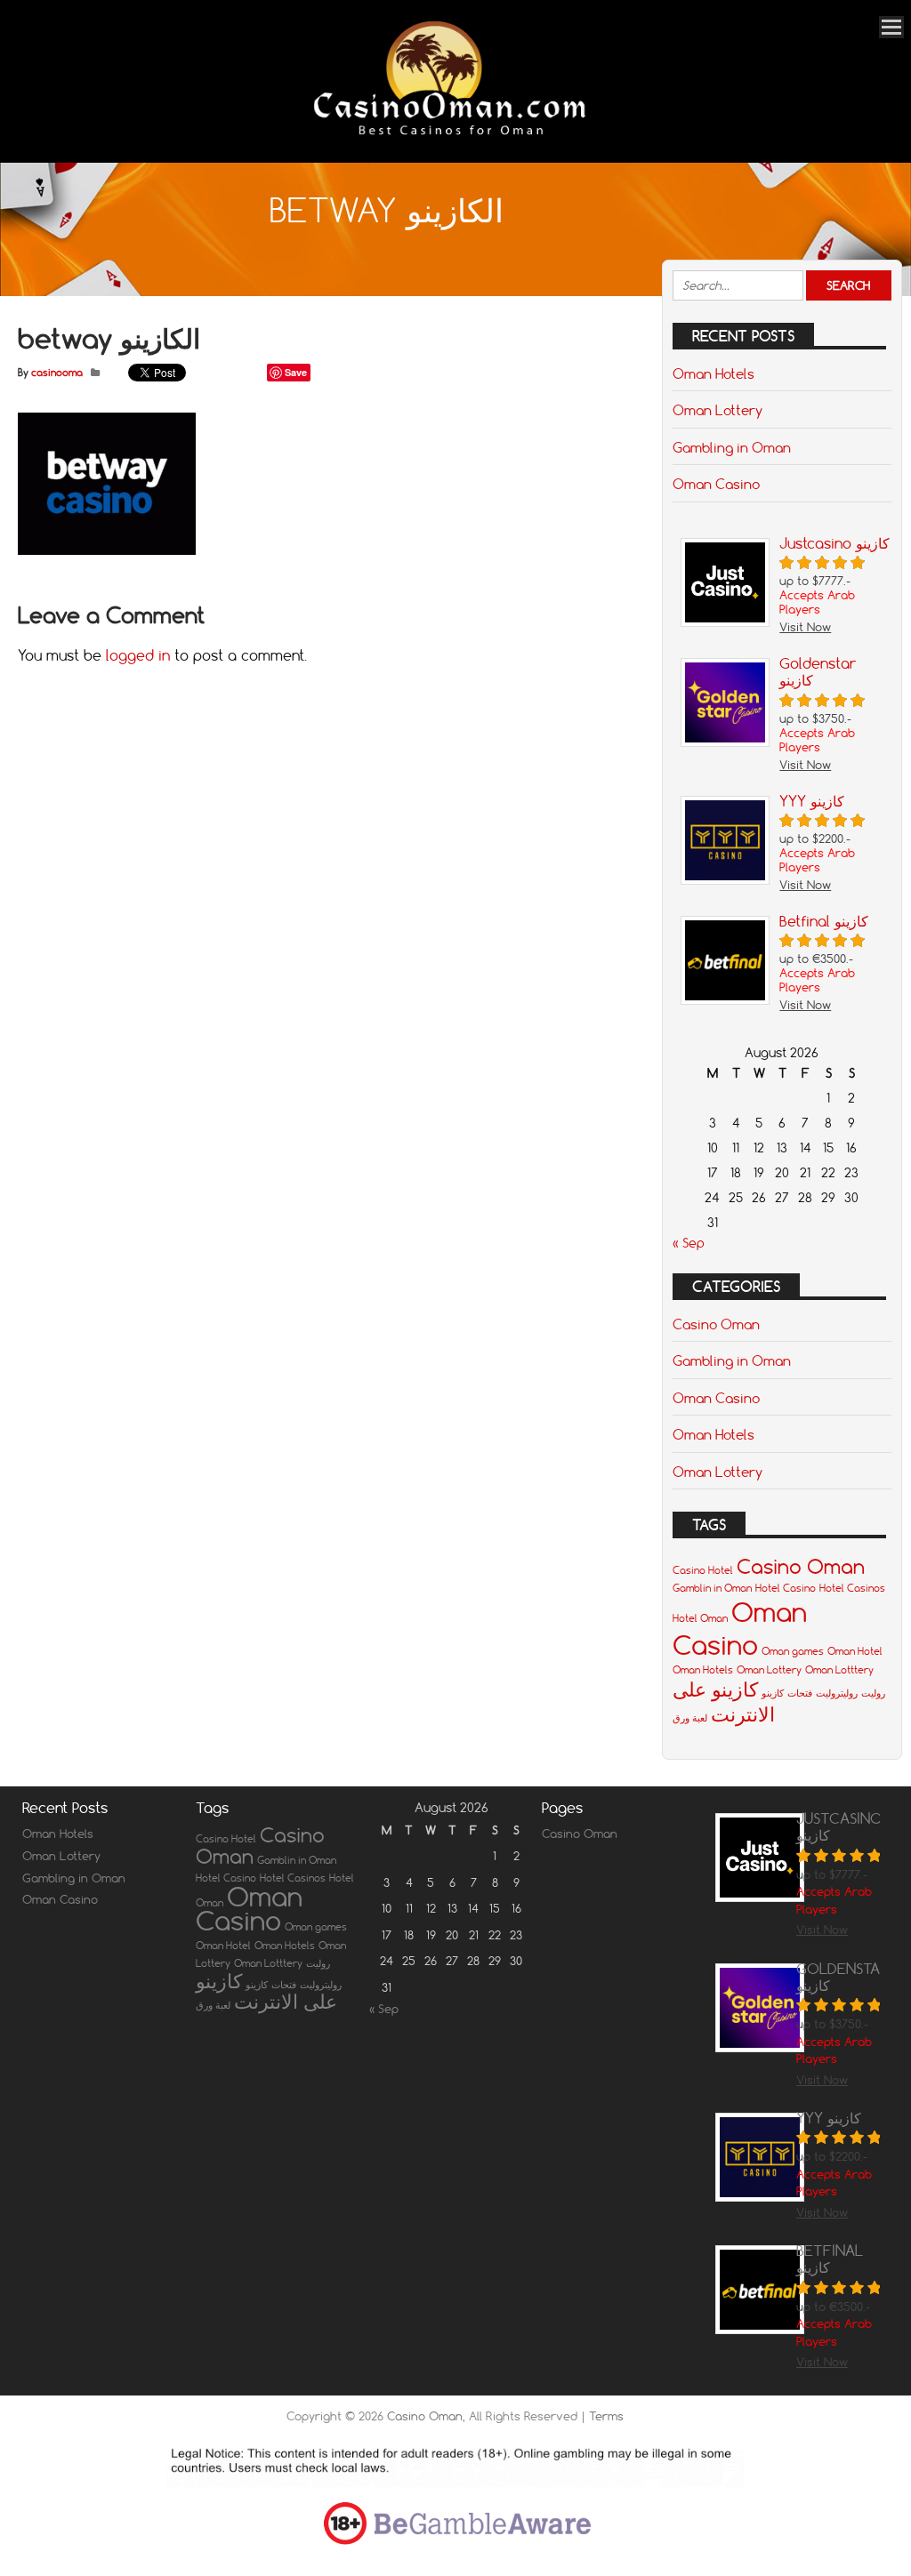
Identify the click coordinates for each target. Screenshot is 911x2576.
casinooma (57, 373)
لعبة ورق (690, 1718)
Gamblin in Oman (712, 1588)
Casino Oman (716, 1324)
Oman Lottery (718, 410)
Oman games (793, 1651)
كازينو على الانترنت (724, 1702)
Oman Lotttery (839, 1670)
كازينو (773, 1693)
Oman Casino (716, 484)
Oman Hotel (855, 1651)
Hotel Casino (786, 1588)
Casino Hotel (703, 1570)
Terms (606, 2416)
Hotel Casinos (852, 1588)
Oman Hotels (713, 373)
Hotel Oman (700, 1618)
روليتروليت (837, 1693)
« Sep (689, 1243)
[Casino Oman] (447, 138)
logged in (138, 655)
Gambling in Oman (732, 447)
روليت (873, 1693)
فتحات (800, 1693)
